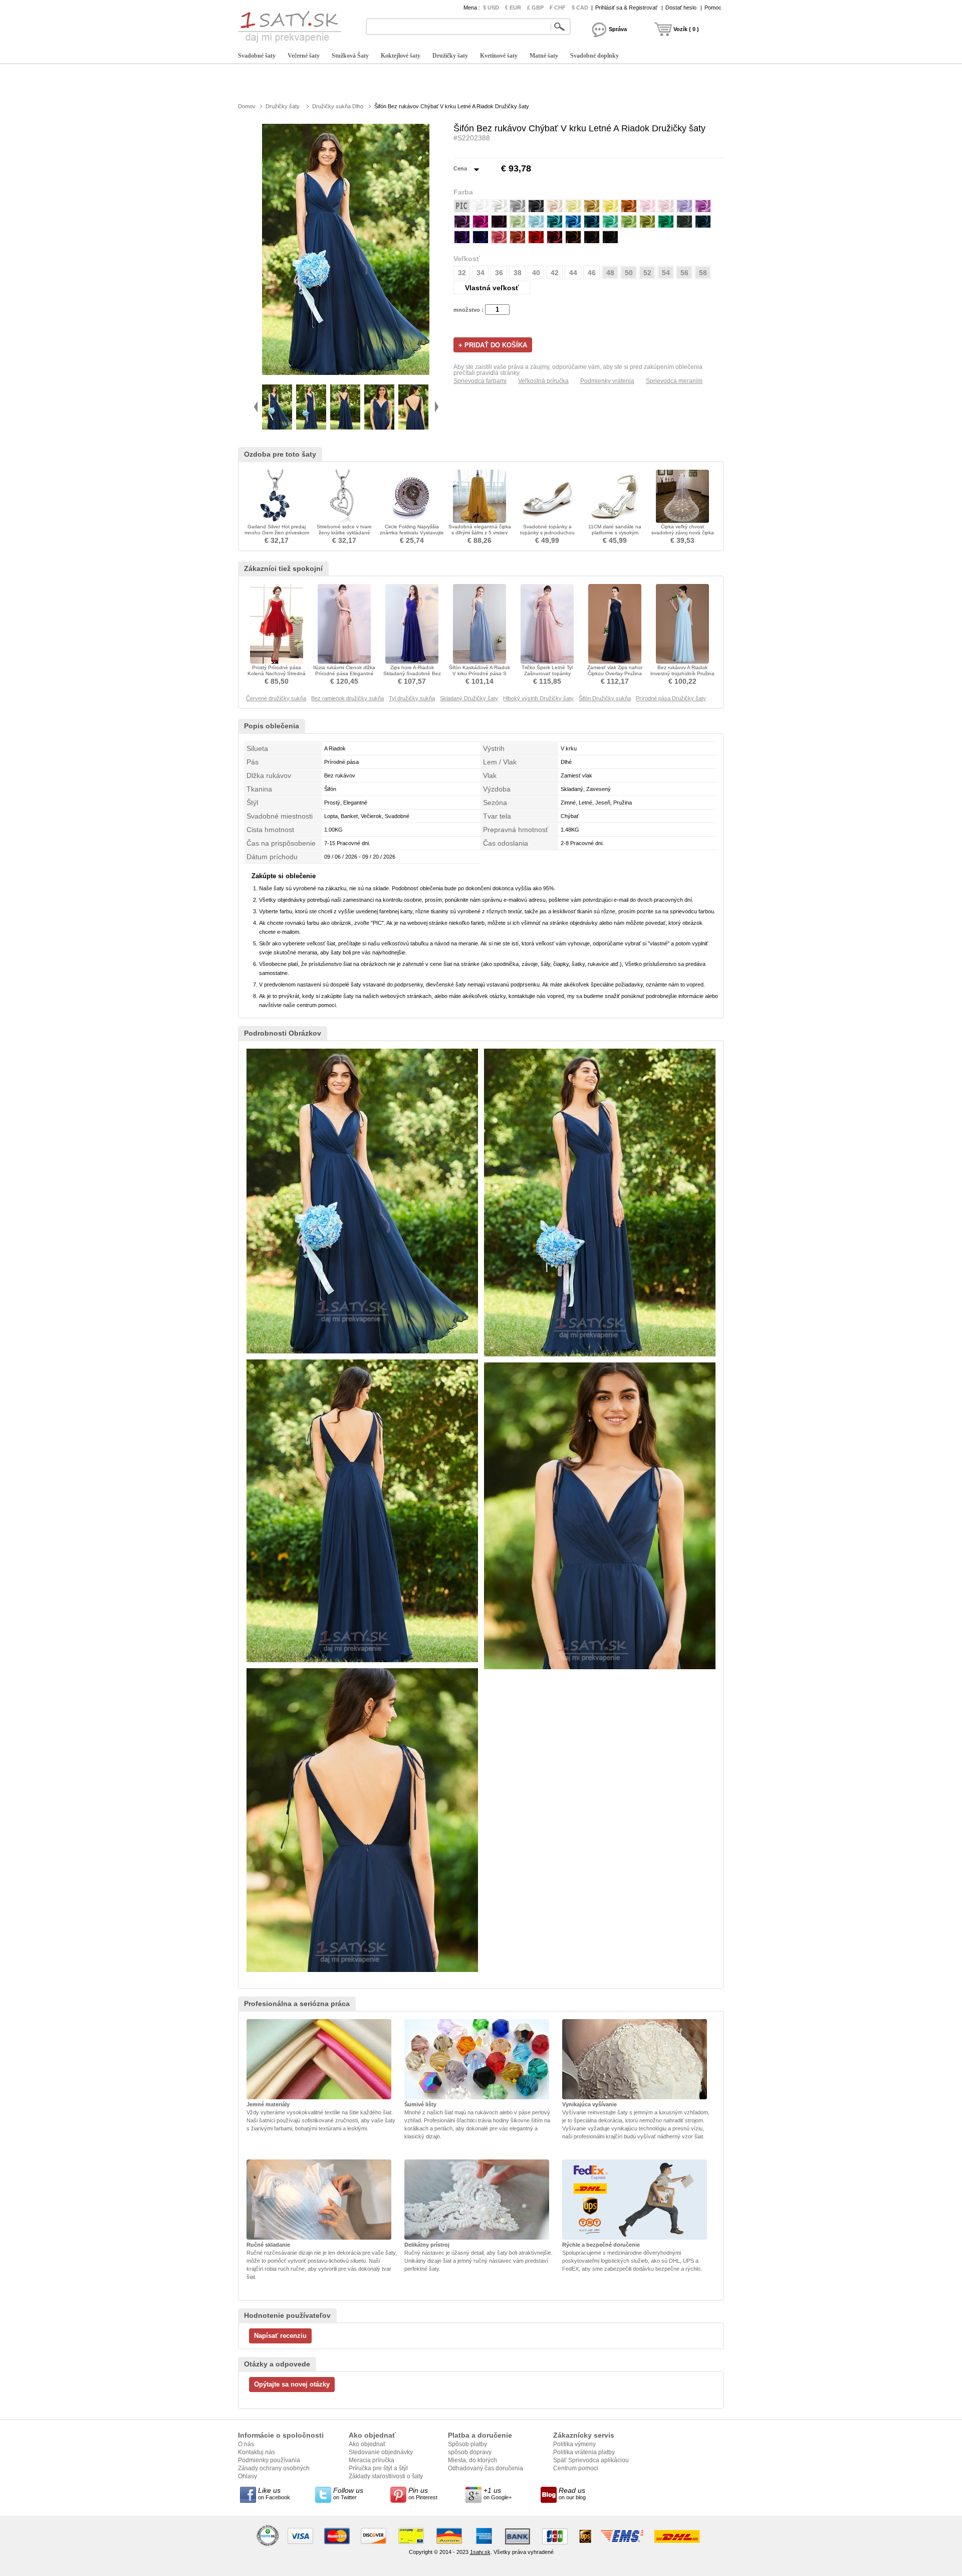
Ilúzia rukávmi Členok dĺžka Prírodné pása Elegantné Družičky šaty (344, 673)
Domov (247, 106)
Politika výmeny (574, 2444)
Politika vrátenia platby (584, 2452)
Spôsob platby (467, 2444)
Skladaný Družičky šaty (469, 698)
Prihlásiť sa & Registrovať (626, 8)
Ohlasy (248, 2476)
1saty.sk (480, 2552)
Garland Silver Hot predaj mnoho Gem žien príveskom (277, 530)
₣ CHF (558, 8)
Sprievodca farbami (480, 381)
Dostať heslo (681, 8)
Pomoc (713, 8)
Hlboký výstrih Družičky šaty (538, 698)
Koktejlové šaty (401, 56)
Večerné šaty (304, 56)
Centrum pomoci (576, 2468)
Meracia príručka (372, 2460)
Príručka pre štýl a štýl (378, 2468)
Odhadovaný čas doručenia (486, 2468)
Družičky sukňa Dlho (338, 106)
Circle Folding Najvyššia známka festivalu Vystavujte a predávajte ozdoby (412, 533)
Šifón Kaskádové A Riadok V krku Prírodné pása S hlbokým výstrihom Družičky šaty (480, 676)
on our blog (572, 2493)
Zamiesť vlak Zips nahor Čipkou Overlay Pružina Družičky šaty (615, 673)
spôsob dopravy (470, 2452)
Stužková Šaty (350, 56)
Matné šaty (544, 56)
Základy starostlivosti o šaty (386, 2476)
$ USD (491, 8)
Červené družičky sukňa (276, 698)
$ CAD (580, 8)
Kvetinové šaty (499, 56)
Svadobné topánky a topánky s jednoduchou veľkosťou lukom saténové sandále (547, 536)
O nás (246, 2444)
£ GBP (535, 8)
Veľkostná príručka (543, 381)
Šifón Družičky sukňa (605, 698)
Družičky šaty (450, 56)
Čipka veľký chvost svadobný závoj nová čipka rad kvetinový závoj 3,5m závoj (683, 536)
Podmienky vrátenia (607, 381)
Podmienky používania (269, 2460)
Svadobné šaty (257, 56)
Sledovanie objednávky (381, 2452)
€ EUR (513, 8)
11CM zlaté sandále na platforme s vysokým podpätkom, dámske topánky (615, 536)
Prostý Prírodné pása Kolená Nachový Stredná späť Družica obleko (277, 673)
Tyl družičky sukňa (412, 698)
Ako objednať (367, 2444)
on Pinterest (423, 2493)
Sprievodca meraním (674, 381)
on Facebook (274, 2493)
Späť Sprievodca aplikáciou (591, 2460)
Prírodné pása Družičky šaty (671, 698)
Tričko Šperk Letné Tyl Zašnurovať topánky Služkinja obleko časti (547, 673)
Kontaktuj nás (257, 2452)
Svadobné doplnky (594, 56)
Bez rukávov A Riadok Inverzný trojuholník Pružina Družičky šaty (682, 673)
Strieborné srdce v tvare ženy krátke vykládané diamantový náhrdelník (344, 533)
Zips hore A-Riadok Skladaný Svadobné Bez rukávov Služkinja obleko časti (412, 676)
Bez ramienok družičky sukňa (347, 698)
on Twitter (348, 2493)
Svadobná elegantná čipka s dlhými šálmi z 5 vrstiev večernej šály (480, 533)
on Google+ (498, 2493)
